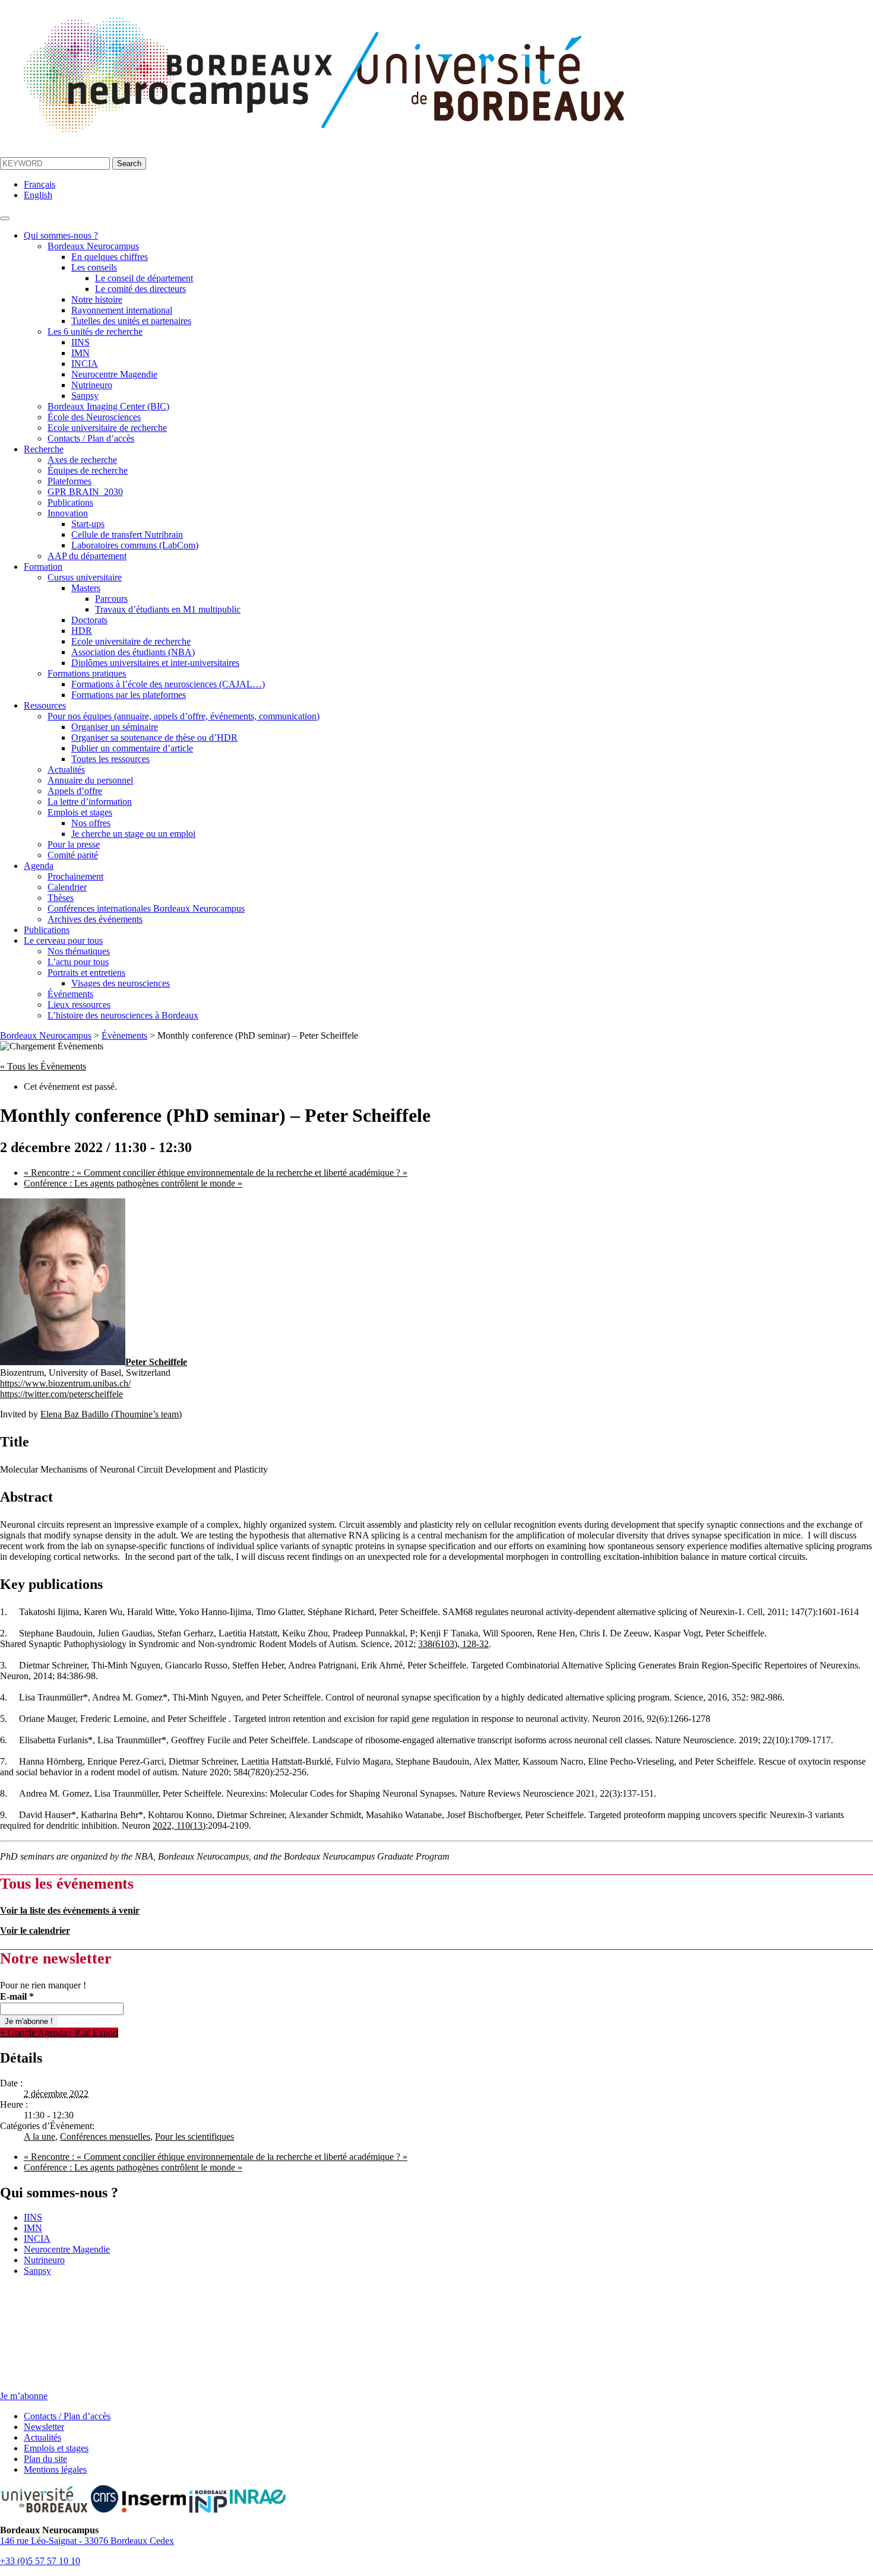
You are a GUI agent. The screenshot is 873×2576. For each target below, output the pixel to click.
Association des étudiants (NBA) (133, 652)
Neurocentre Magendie (114, 374)
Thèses (61, 898)
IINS (80, 342)
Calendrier (67, 887)
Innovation (68, 513)
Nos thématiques (79, 951)
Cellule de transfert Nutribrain (127, 534)
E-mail (17, 1996)
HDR (82, 631)
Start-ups (88, 524)
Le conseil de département (144, 278)
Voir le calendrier (35, 1931)
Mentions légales (55, 2469)
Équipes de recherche (88, 470)
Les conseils (94, 267)
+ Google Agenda (34, 2033)
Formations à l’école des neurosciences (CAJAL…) (168, 684)
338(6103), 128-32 (453, 1644)
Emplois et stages (80, 812)
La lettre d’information (90, 802)
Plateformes (69, 481)
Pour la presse (74, 844)
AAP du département (87, 556)
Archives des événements (95, 919)
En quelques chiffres (110, 257)
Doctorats (89, 620)
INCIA (85, 364)
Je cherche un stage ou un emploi (133, 834)
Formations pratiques (87, 673)
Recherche (44, 449)
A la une (39, 2136)
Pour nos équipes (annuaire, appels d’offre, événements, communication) (184, 716)
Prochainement (75, 876)
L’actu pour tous (78, 962)
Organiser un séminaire (115, 727)
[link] (453, 1644)
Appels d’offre (75, 791)
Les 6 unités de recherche (95, 331)
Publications (70, 502)
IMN (80, 353)
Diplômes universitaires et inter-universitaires (155, 663)
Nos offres (91, 823)
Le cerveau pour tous (63, 940)
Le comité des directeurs (140, 289)
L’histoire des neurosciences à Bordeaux (123, 1015)
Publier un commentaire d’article (132, 748)
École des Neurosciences (94, 417)
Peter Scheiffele (156, 1362)
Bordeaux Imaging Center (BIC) (108, 406)
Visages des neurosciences (121, 983)
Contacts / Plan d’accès (91, 438)
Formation (43, 567)
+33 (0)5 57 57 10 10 (40, 2561)
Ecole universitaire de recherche (107, 428)
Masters (86, 588)
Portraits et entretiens (86, 973)
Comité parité (73, 855)
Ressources (45, 705)
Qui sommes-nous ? (61, 235)
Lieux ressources (79, 1005)
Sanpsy (85, 396)
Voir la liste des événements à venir (70, 1910)
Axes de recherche (82, 460)
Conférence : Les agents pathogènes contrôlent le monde (133, 1183)
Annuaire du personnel (90, 780)
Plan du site (45, 2459)
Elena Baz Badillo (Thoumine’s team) (111, 1414)
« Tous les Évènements (43, 1066)
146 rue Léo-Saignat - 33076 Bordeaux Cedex (87, 2541)
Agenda (39, 866)
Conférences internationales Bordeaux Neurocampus (146, 908)
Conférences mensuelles (105, 2136)
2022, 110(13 (178, 1825)
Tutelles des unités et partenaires (131, 321)
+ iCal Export (93, 2033)
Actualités (66, 770)
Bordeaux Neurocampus (93, 246)
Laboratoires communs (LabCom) (135, 545)
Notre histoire (97, 299)
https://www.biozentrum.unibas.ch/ (65, 1383)
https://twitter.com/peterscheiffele (61, 1394)
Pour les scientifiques (194, 2136)
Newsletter (44, 2427)
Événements (70, 994)
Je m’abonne (24, 2396)
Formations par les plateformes (129, 695)
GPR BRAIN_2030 (85, 492)
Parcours (111, 599)
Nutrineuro (92, 385)
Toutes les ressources (110, 759)
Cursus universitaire (85, 577)
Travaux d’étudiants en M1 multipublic (168, 609)
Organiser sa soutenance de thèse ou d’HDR (154, 737)
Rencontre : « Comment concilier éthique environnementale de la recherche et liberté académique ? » (216, 1173)
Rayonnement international (122, 310)
